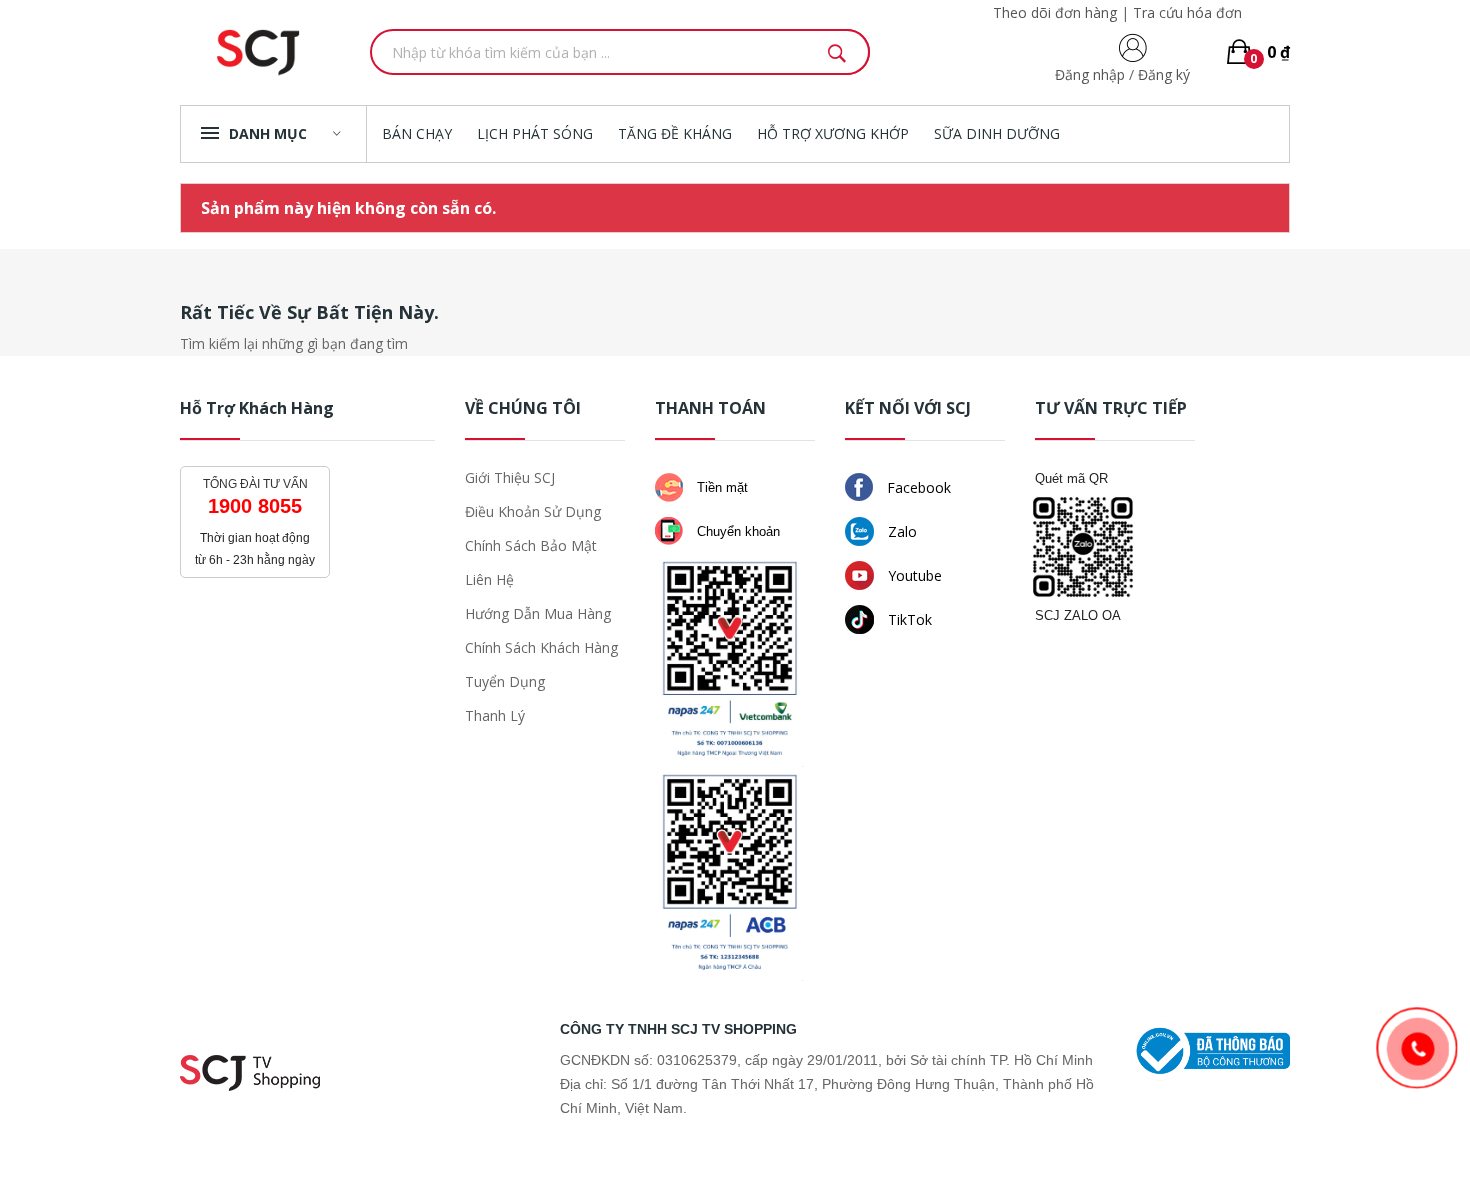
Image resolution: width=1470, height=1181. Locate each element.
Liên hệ (489, 579)
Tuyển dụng (505, 681)
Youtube (913, 575)
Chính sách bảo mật (531, 545)
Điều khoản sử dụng (533, 511)
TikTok (908, 619)
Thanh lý (495, 715)
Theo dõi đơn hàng (1055, 12)
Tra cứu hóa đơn (1187, 12)
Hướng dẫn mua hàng (538, 613)
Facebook (917, 487)
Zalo (900, 531)
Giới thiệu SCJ (510, 477)
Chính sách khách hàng (541, 647)
